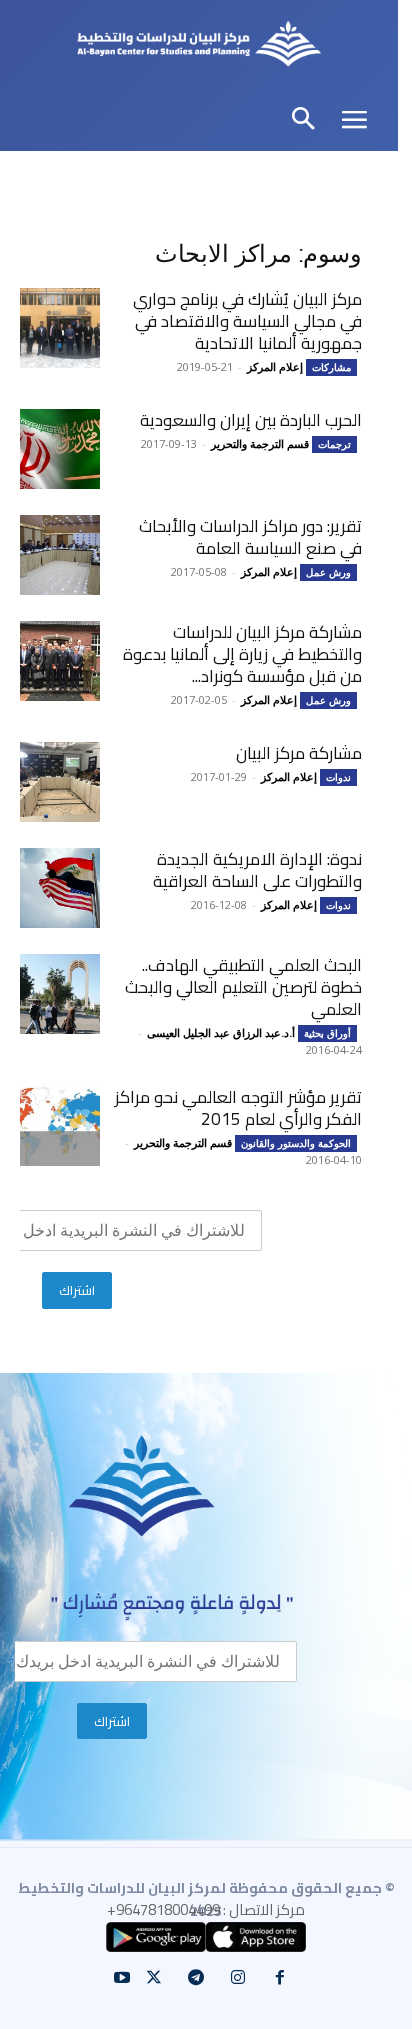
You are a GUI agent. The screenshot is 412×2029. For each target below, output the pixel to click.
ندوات (338, 777)
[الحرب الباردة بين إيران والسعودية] (60, 449)
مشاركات (331, 367)
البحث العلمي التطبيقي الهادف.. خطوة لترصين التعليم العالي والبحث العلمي (243, 987)
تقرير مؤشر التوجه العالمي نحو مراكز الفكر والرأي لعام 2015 (238, 1108)
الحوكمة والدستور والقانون (296, 1143)
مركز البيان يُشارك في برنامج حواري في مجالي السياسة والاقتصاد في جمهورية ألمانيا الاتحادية (247, 321)
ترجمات (334, 444)
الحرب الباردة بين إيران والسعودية (251, 420)
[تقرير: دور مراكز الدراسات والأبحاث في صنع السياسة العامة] (60, 555)
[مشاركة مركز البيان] (60, 782)
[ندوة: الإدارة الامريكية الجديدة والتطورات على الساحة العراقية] (60, 888)
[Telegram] (196, 1978)
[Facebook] (280, 1978)
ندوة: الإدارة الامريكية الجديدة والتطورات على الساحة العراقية (257, 870)
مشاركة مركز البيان (299, 753)
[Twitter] (154, 1978)
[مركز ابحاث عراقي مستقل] (199, 46)
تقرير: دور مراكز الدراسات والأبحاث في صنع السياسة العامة (250, 537)
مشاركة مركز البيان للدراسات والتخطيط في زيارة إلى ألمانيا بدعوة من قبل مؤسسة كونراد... (242, 654)
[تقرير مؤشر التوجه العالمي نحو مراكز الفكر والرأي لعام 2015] (60, 1126)
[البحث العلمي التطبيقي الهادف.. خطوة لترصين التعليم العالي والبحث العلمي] (60, 994)
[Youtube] (122, 1978)
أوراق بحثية (327, 1033)
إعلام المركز (275, 366)
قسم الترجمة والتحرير (260, 443)
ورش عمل (328, 572)
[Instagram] (238, 1978)
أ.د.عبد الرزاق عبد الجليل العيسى (221, 1032)
